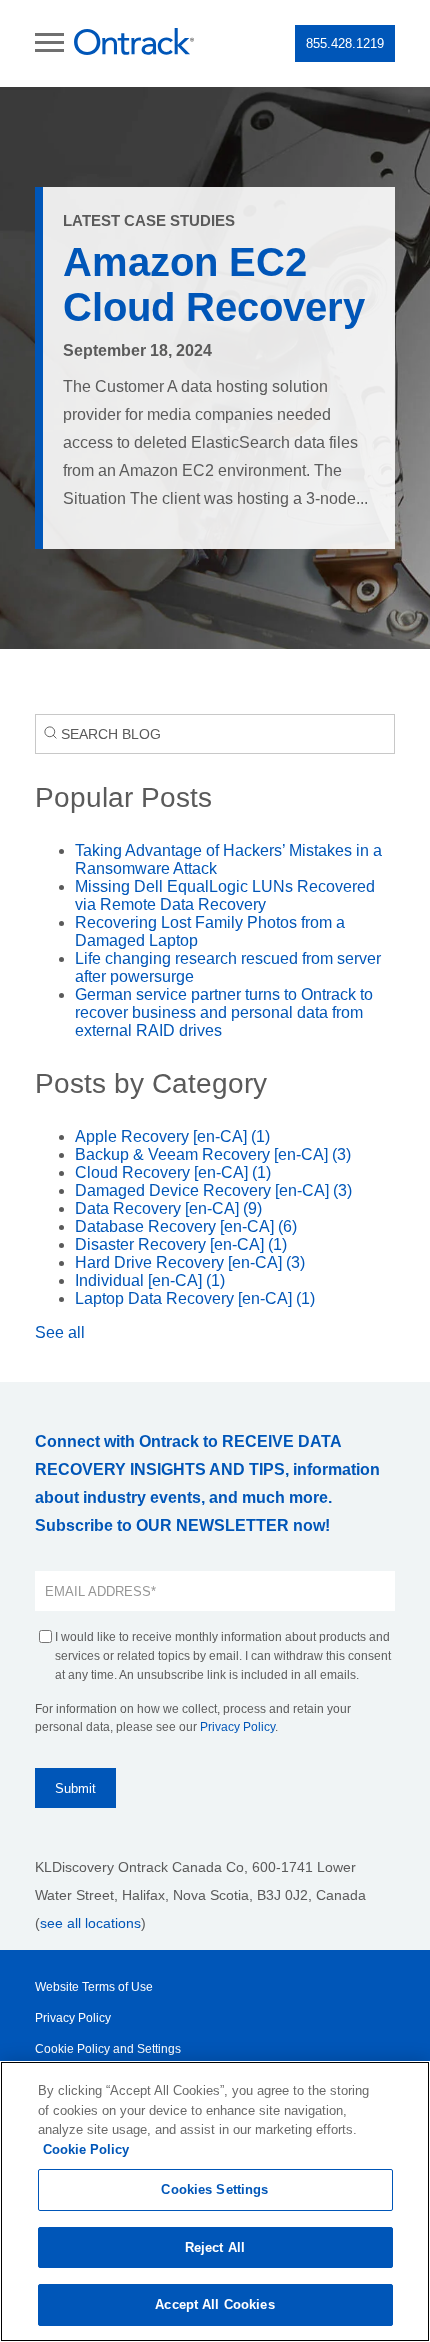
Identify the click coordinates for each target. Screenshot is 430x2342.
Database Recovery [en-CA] (186, 1226)
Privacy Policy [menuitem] (73, 2018)
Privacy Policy (237, 1727)
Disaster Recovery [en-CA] (181, 1244)
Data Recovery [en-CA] (168, 1208)
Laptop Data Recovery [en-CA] (195, 1298)
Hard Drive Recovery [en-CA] (190, 1262)
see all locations (90, 1923)
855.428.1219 (345, 43)
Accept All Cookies (214, 2304)
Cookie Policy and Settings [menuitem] (108, 2049)
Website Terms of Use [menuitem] (94, 1987)
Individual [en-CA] (150, 1280)
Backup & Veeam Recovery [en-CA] (213, 1154)
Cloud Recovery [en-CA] (173, 1172)
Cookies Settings (214, 2189)
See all (60, 1332)
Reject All (215, 2247)
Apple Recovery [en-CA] (172, 1136)
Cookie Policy (86, 2149)
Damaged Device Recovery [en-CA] (213, 1190)
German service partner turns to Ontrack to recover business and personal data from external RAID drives (224, 1012)
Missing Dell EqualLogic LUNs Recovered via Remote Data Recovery (225, 895)
